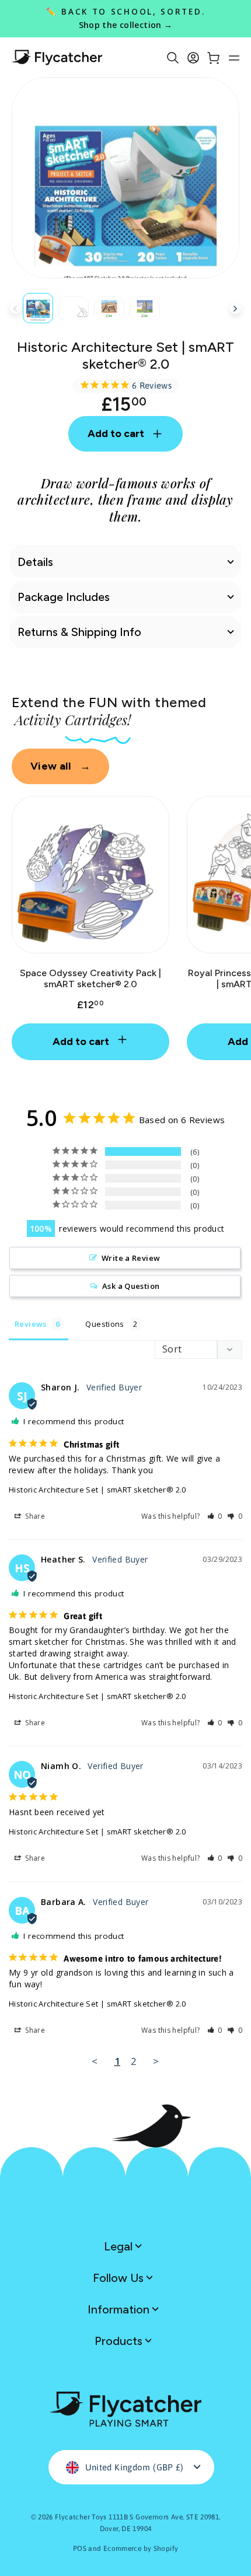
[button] (215, 1516)
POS (80, 2549)
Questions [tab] (104, 1324)
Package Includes (64, 597)
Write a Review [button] (131, 1258)
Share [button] (34, 1516)
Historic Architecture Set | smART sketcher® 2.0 (97, 1490)
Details (35, 562)
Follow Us (120, 2278)
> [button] (156, 2061)
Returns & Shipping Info (79, 632)
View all (60, 766)
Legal (120, 2246)
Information (120, 2309)
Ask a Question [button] (131, 1286)
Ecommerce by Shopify (141, 2549)
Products (120, 2341)
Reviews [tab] (31, 1324)
